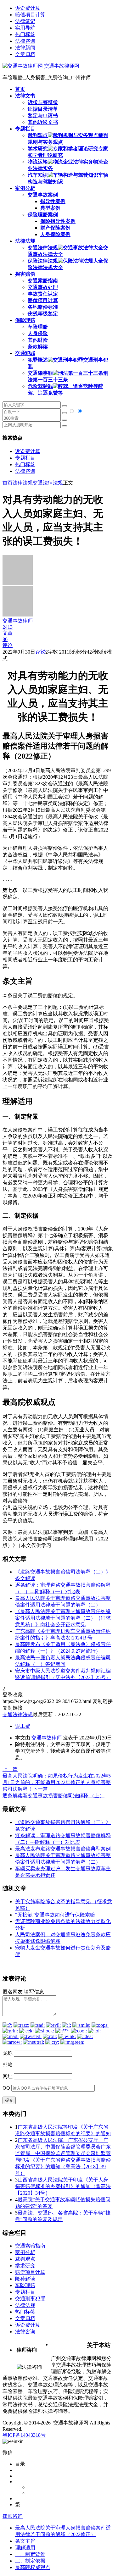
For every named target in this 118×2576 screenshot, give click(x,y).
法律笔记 (25, 21)
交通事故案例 (43, 195)
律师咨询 (13, 2516)
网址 (8, 2076)
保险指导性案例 (58, 221)
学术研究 (25, 2266)
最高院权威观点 (33, 2567)
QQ (6, 2088)
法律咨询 (25, 41)
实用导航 (25, 28)
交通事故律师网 (61, 66)
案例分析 (25, 2252)
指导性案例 (53, 201)
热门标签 (25, 34)
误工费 (23, 1726)
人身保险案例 (55, 234)
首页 (8, 483)
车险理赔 (38, 327)
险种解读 (25, 2279)
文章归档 (25, 54)
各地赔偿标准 (43, 307)
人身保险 (38, 333)
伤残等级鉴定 (43, 314)
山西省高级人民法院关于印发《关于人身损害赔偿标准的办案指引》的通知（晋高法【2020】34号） (63, 2186)
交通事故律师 (47, 1738)
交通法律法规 (48, 483)
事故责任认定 (43, 294)
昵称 (8, 2053)
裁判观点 (25, 2259)
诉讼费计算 (28, 8)
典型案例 (50, 208)
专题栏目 (25, 458)
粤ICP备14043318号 (24, 2435)
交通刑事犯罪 (30, 2299)
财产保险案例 (55, 228)
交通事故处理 (43, 287)
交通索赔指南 (43, 281)
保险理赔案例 (43, 215)
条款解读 (38, 347)
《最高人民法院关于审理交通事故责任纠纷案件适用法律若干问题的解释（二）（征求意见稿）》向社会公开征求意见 (63, 1618)
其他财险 (38, 340)
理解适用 (25, 2548)
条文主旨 (25, 2541)
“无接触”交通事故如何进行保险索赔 (55, 1915)
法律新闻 (25, 48)
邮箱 (8, 2065)
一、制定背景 (30, 2554)
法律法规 (23, 483)
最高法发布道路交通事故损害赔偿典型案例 (63, 1849)
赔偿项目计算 (30, 15)
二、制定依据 (30, 2561)
